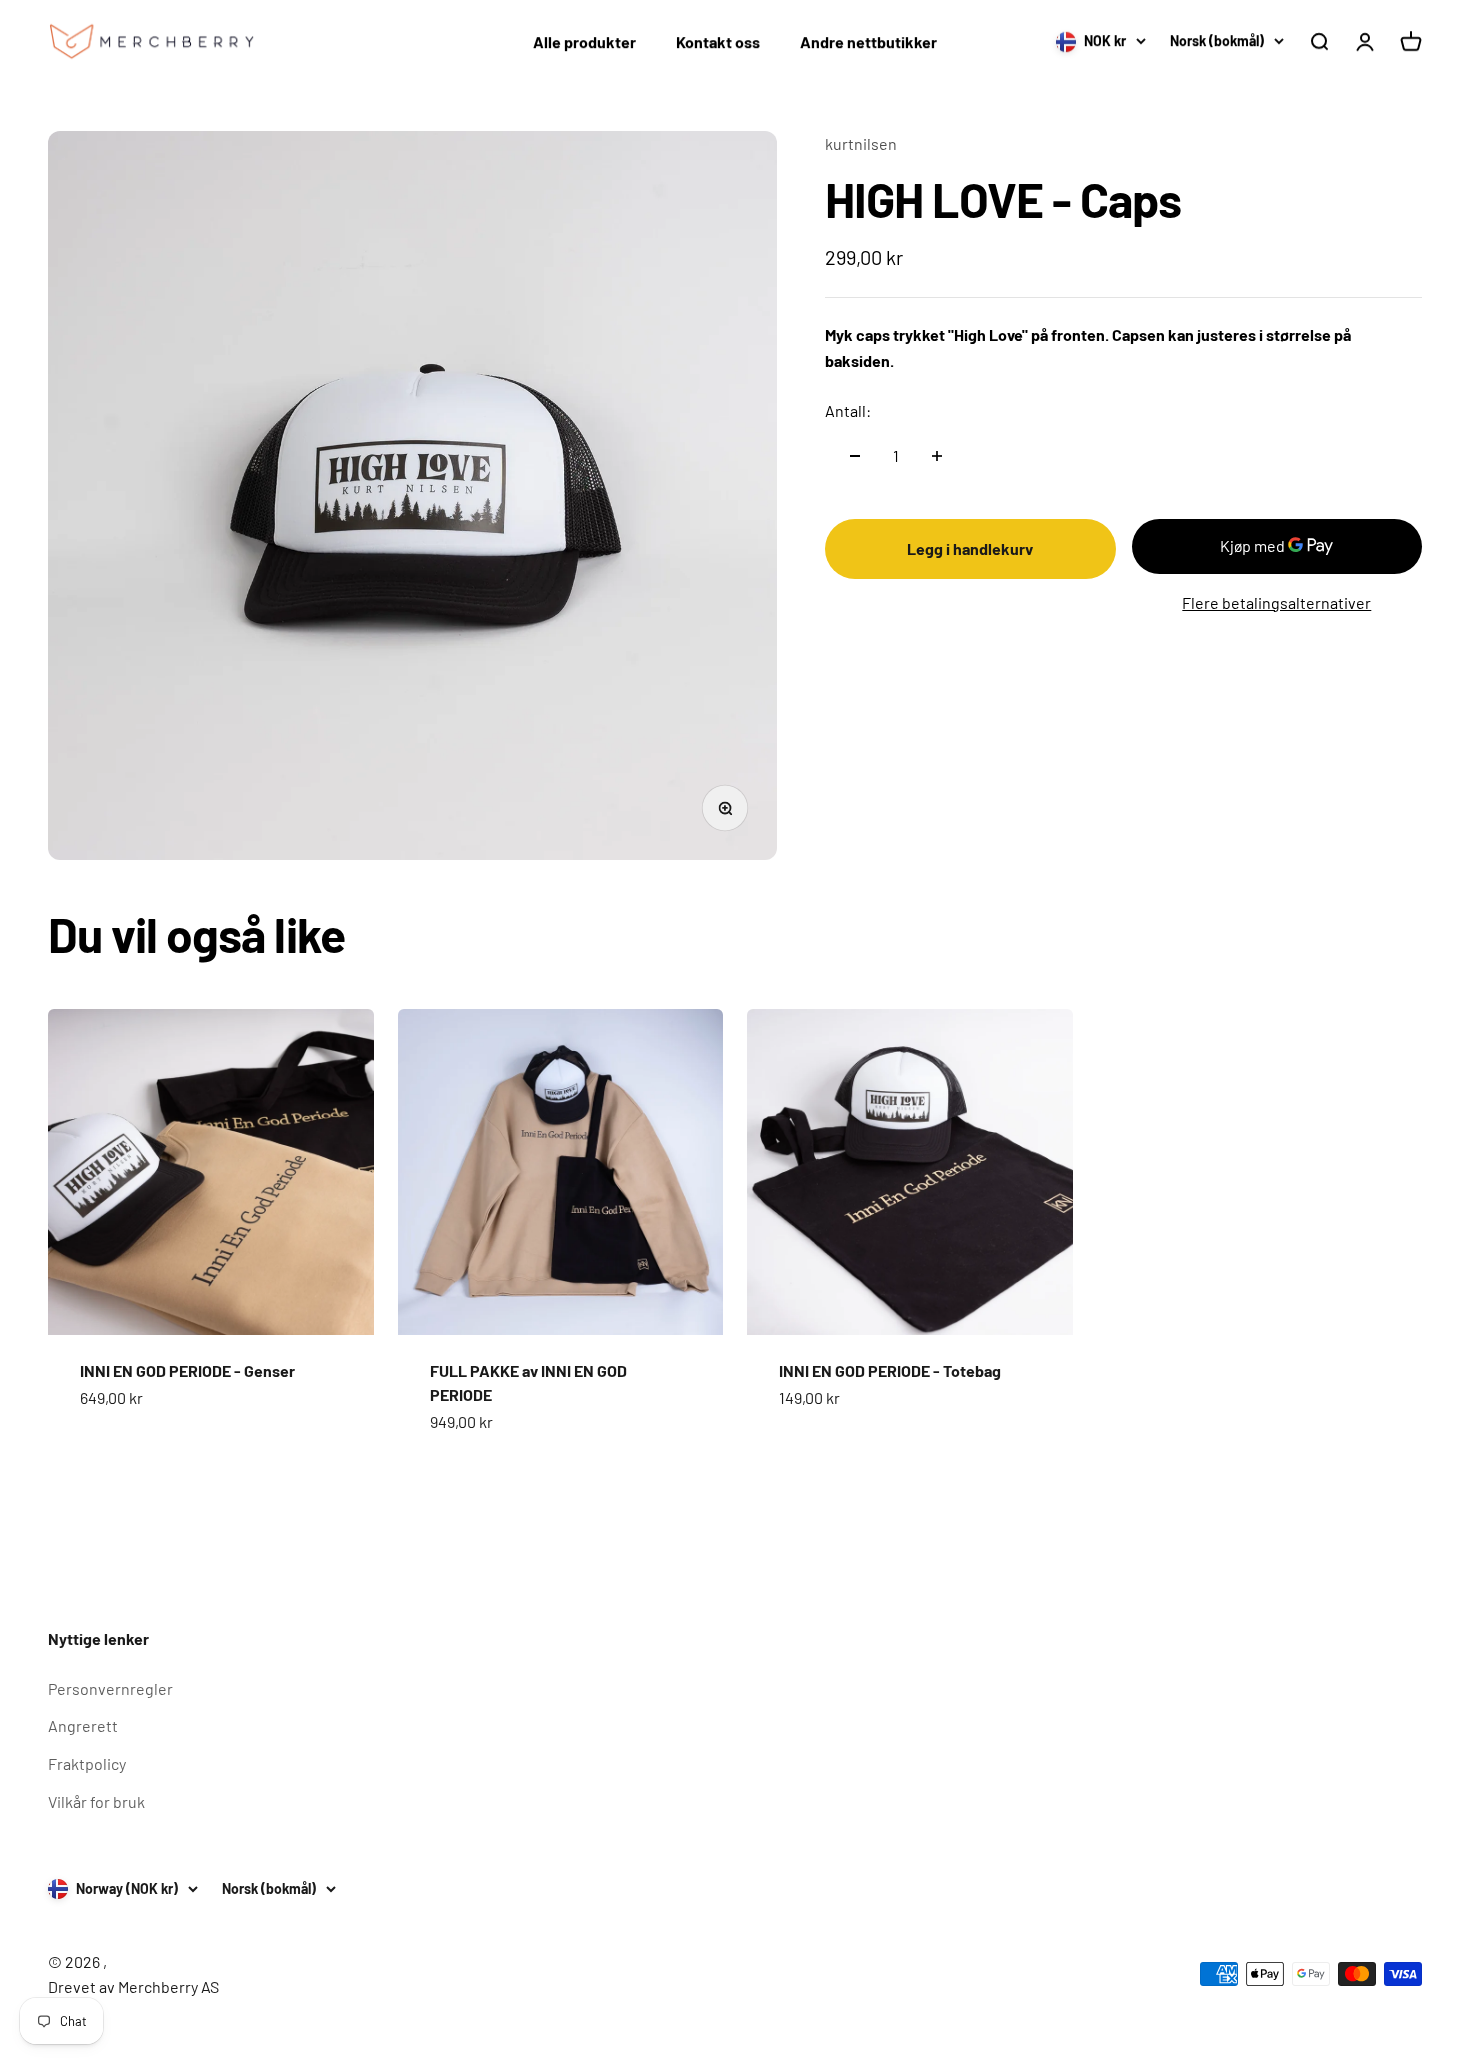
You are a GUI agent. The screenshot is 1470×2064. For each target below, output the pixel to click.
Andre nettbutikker (868, 41)
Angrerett (83, 1725)
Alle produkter (584, 41)
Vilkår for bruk (96, 1801)
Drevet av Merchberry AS (133, 1986)
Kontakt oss (718, 41)
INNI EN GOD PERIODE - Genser (187, 1370)
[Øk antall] (937, 456)
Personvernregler (110, 1688)
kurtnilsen (861, 143)
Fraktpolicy (87, 1763)
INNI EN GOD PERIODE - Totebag (890, 1370)
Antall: (848, 410)
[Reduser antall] (855, 456)
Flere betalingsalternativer (1276, 602)
